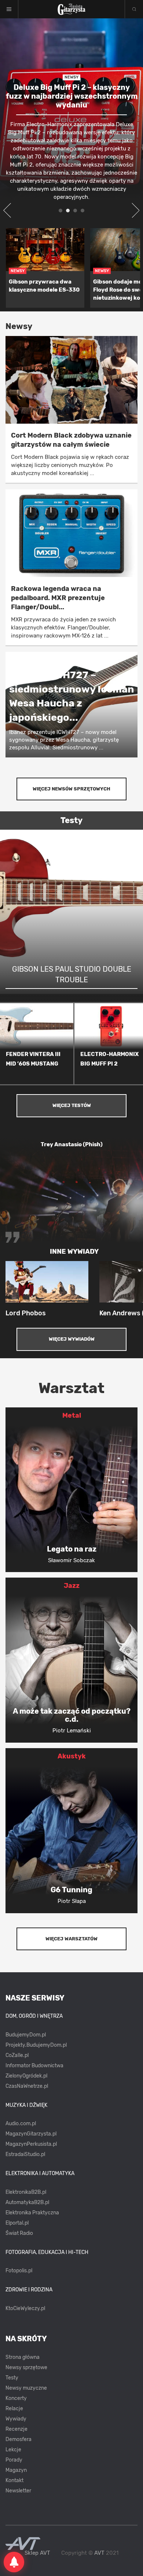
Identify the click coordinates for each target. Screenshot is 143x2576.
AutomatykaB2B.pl (27, 2202)
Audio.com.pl (21, 2124)
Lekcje (13, 2450)
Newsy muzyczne (26, 2388)
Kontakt (14, 2480)
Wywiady (16, 2419)
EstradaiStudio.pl (25, 2154)
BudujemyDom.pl (26, 2035)
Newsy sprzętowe (26, 2367)
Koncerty (16, 2398)
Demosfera (19, 2439)
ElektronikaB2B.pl (26, 2192)
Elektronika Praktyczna (32, 2213)
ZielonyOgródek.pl (26, 2076)
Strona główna (23, 2357)
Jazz (72, 1586)
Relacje (14, 2409)
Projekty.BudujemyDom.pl (36, 2045)
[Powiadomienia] (14, 2562)
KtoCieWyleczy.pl (25, 2308)
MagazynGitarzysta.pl (31, 2134)
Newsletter (18, 2491)
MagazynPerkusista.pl (31, 2144)
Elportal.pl (17, 2223)
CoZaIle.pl (17, 2055)
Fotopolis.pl (19, 2271)
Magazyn (16, 2470)
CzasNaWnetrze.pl (27, 2086)
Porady (14, 2460)
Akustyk (72, 1756)
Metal (72, 1415)
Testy (12, 2378)
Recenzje (16, 2429)
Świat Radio (19, 2233)
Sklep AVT (37, 2553)
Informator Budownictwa (34, 2066)
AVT (99, 2553)
